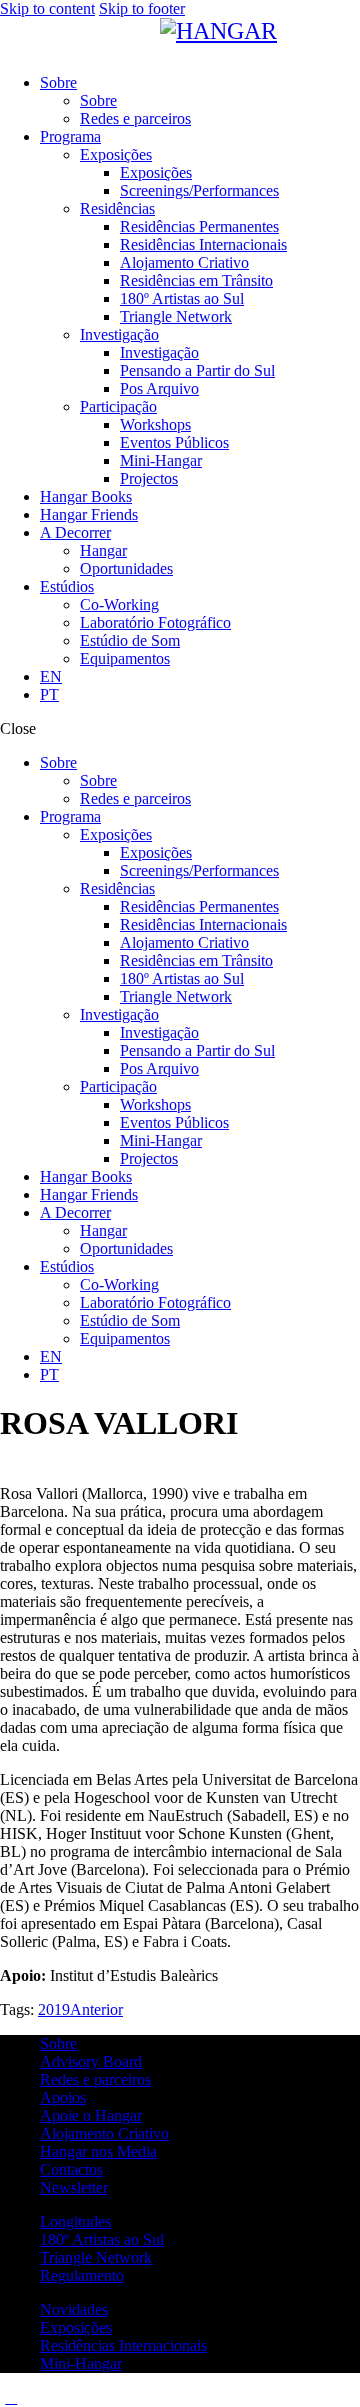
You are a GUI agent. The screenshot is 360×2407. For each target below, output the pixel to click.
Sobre (58, 2043)
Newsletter (74, 2187)
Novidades (74, 2309)
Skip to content (47, 8)
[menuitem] (200, 677)
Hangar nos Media (98, 2151)
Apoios (63, 2097)
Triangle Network (96, 2257)
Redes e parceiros (95, 2079)
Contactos (71, 2169)
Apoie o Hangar (91, 2115)
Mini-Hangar (81, 2363)
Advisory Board (91, 2061)
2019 (54, 2009)
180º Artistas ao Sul (102, 2239)
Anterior (96, 2009)
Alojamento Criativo (104, 2133)
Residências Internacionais (123, 2345)
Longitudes (75, 2221)
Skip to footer (142, 8)
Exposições (76, 2327)
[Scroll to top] (11, 2397)
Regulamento (82, 2275)
